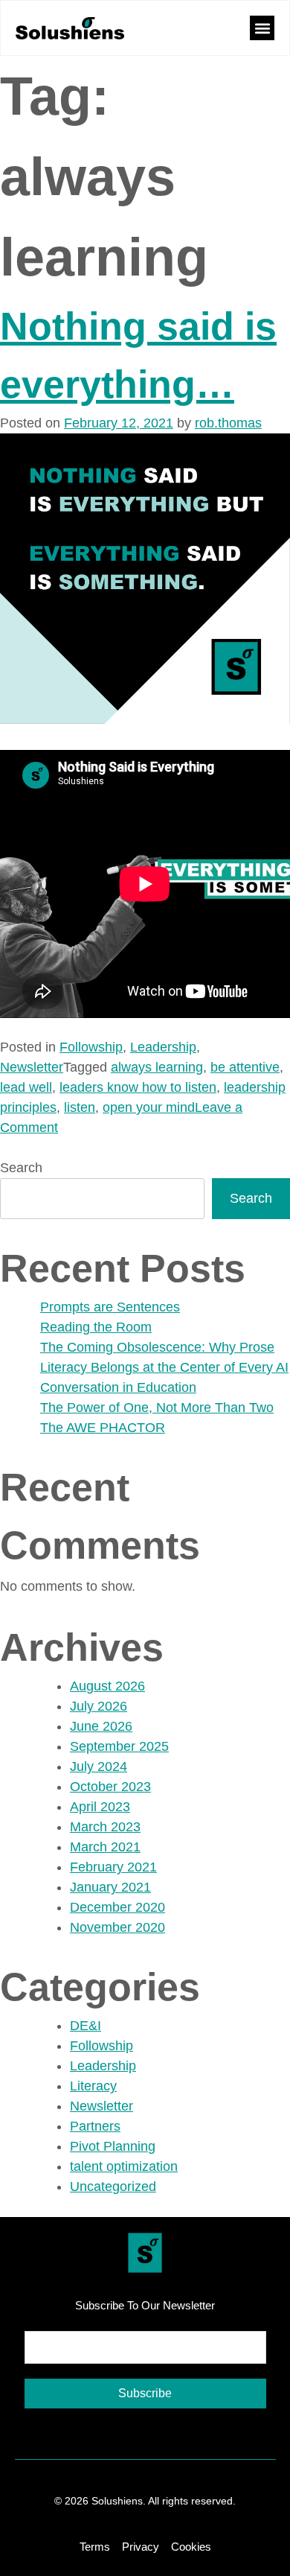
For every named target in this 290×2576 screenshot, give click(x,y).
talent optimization (124, 2166)
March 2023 (105, 1827)
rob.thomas (228, 423)
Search (21, 1168)
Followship (91, 1047)
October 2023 (110, 1787)
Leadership (163, 1047)
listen (80, 1107)
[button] (262, 28)
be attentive (245, 1067)
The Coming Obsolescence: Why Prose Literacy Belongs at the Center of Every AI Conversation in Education (164, 1367)
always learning (157, 1067)
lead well (26, 1087)
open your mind (149, 1107)
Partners (95, 2126)
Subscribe (145, 2393)
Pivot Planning (113, 2146)
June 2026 (101, 1726)
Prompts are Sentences (110, 1307)
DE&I (86, 2026)
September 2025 (119, 1746)
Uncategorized (113, 2187)
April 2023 (100, 1807)
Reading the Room (96, 1327)
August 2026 (107, 1686)
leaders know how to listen (138, 1087)
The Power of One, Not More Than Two (157, 1408)
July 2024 (99, 1766)
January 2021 (110, 1887)
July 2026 (99, 1706)
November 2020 (117, 1927)
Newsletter (32, 1067)
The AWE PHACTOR (103, 1428)
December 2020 (117, 1907)
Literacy (93, 2086)
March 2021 (105, 1847)
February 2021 (113, 1867)
